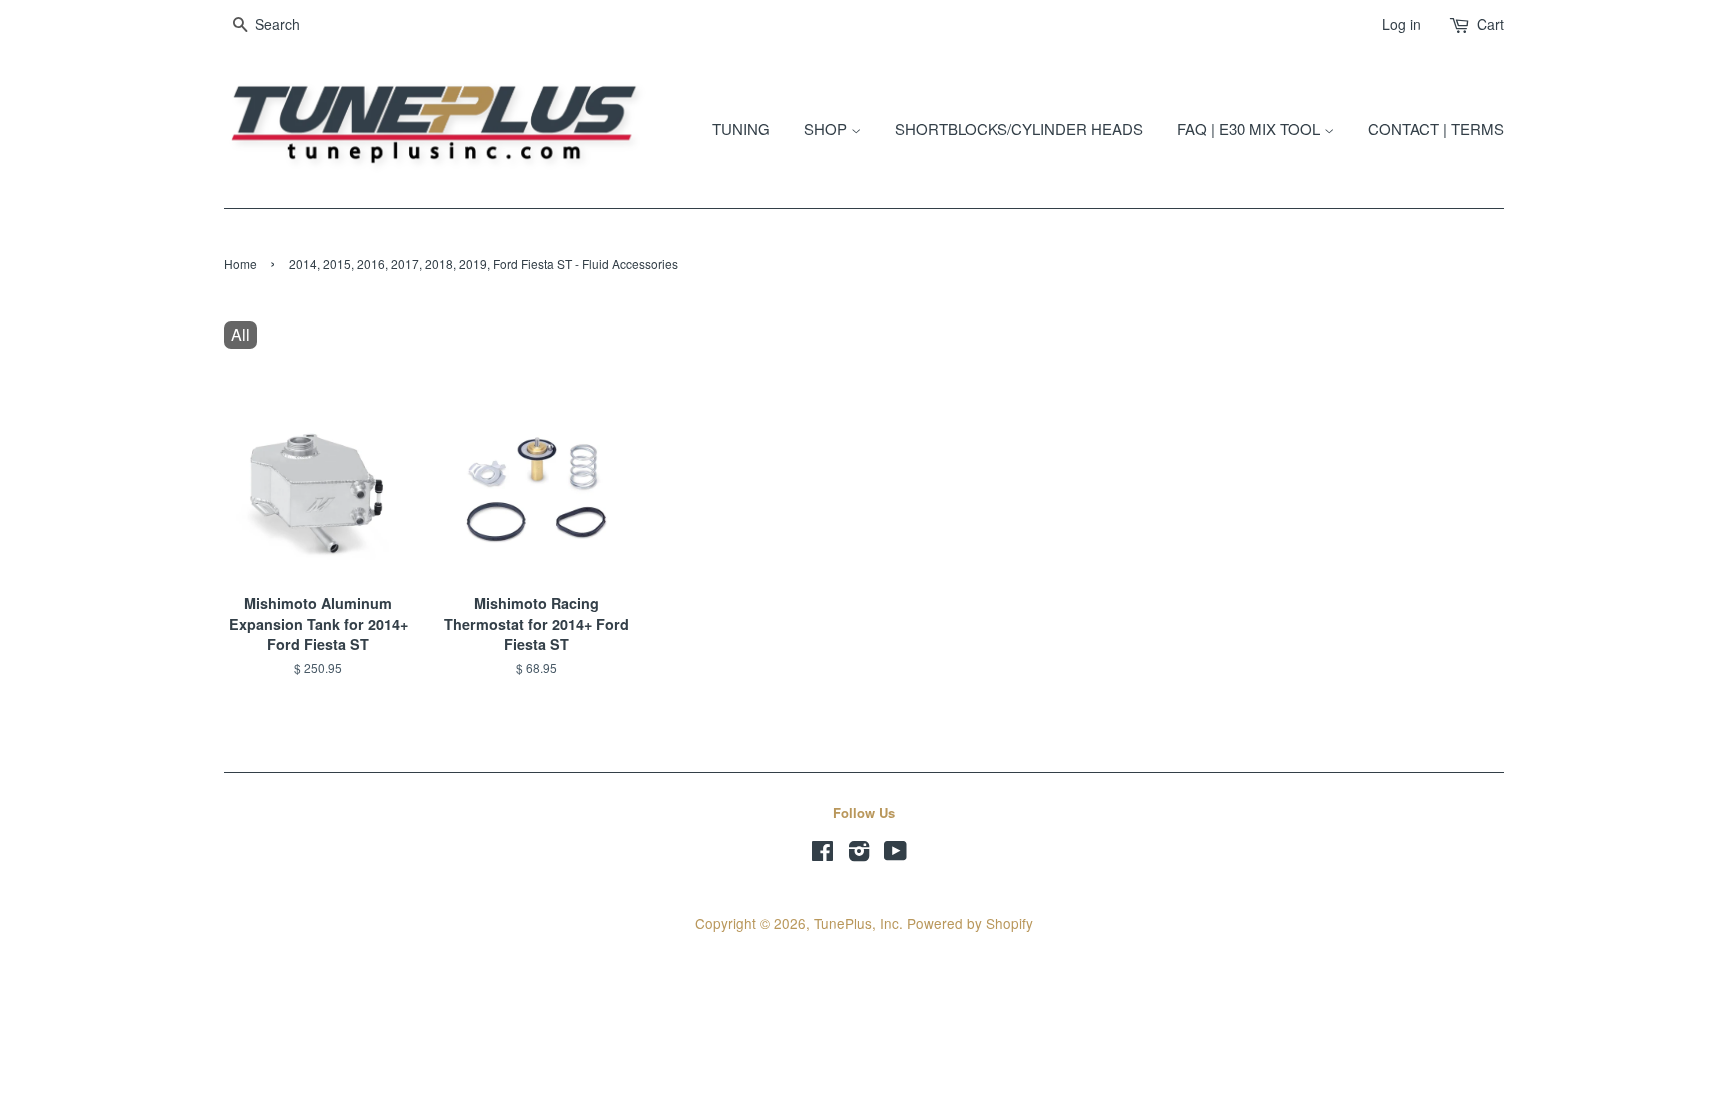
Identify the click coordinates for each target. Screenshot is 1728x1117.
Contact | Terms (1436, 128)
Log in (1401, 24)
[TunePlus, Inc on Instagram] (859, 854)
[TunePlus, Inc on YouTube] (895, 854)
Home (240, 263)
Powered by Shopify (970, 923)
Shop (827, 128)
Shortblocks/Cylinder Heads (1019, 128)
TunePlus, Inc (856, 923)
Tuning (741, 128)
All (240, 334)
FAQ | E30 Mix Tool (1250, 128)
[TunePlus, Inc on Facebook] (822, 854)
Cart (1490, 24)
